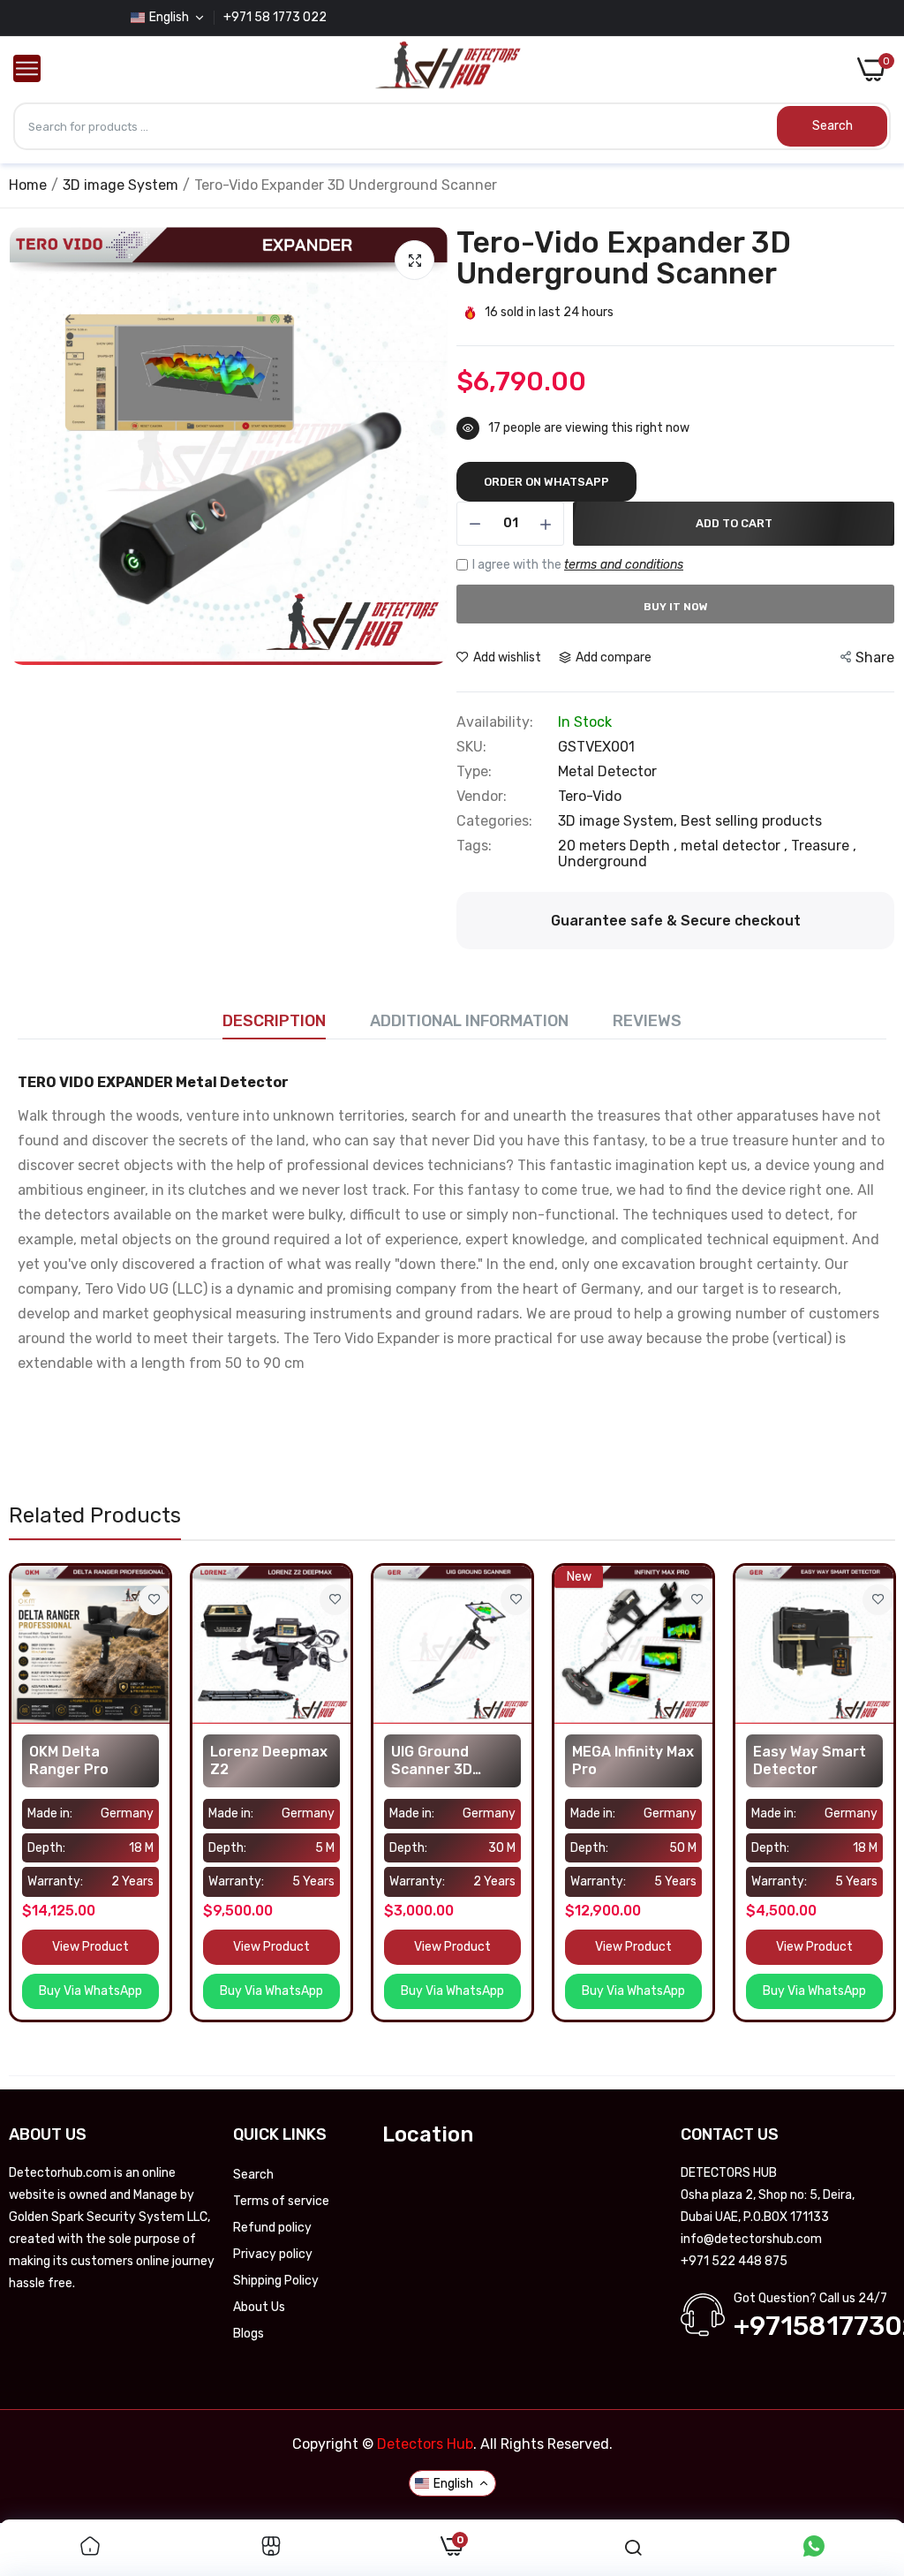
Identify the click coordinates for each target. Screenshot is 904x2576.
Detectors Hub (425, 2444)
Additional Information (469, 1021)
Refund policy (272, 2228)
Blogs (249, 2334)
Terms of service (281, 2201)
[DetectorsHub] (448, 70)
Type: (474, 772)
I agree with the (578, 565)
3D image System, (619, 821)
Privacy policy (273, 2254)
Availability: (495, 722)
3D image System (121, 185)
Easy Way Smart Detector (810, 1760)
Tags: (474, 846)
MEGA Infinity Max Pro (633, 1760)
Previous (27, 446)
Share (875, 657)
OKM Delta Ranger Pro (69, 1760)
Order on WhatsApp (546, 482)
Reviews (647, 1021)
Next (430, 446)
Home (28, 185)
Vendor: (482, 797)
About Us (259, 2307)
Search (253, 2175)
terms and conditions (624, 565)
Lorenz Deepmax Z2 (269, 1760)
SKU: (471, 747)
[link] (154, 1600)
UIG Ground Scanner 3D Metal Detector (444, 1761)
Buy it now (676, 607)
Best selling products (751, 821)
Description (274, 1021)
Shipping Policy (276, 2281)
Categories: (494, 821)
